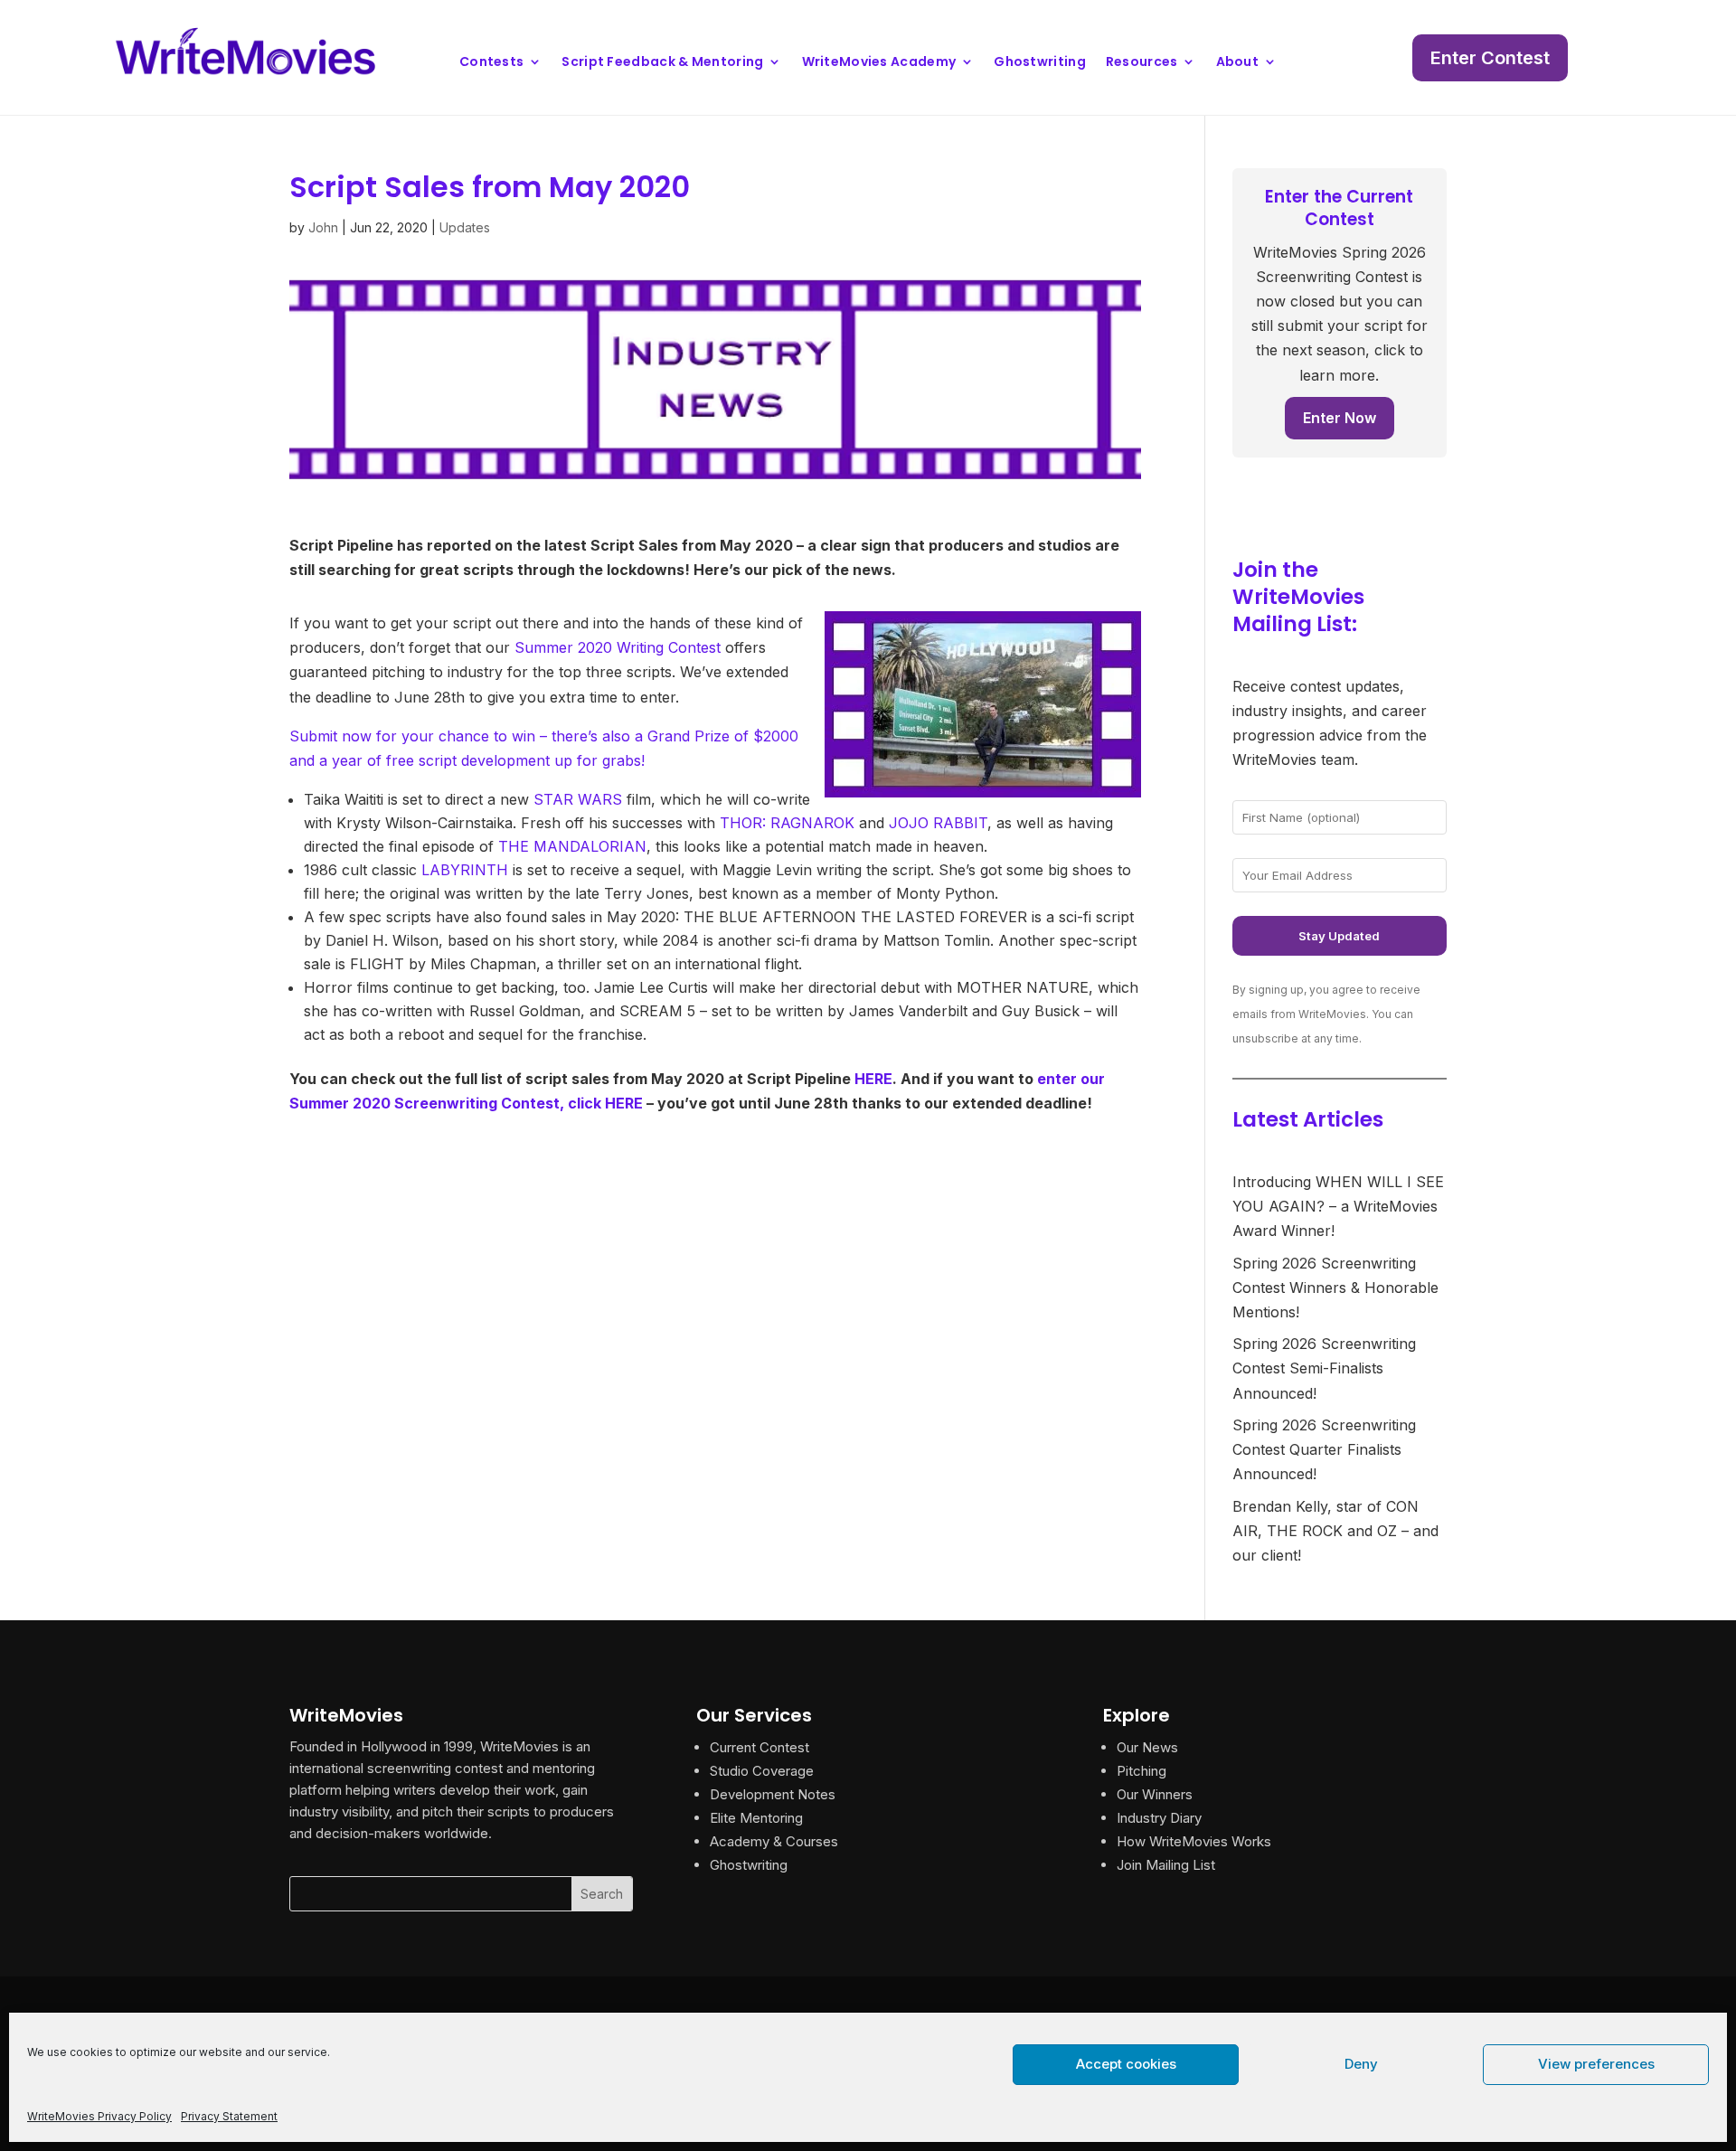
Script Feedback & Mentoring (662, 63)
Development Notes (773, 1794)
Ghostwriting (1040, 63)
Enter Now (1340, 418)
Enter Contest (1490, 58)
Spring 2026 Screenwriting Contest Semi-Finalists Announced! (1324, 1368)
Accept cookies (1126, 2064)
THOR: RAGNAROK (787, 823)
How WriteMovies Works (1194, 1841)
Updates (465, 227)
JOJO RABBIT (938, 823)
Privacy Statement (229, 2116)
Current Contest (759, 1747)
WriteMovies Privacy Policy (99, 2116)
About (1238, 63)
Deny (1361, 2064)
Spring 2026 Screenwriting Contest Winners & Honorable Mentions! (1335, 1288)
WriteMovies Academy (879, 63)
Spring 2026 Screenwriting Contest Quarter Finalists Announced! (1324, 1449)
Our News (1147, 1747)
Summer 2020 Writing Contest (618, 647)
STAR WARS (578, 799)
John (323, 227)
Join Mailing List (1166, 1865)
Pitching (1142, 1771)
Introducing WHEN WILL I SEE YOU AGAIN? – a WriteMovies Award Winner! (1338, 1206)
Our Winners (1155, 1794)
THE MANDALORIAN (572, 846)
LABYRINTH (465, 870)
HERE (873, 1079)
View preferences (1596, 2064)
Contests (491, 63)
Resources (1142, 63)
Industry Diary (1159, 1818)
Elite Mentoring (756, 1818)
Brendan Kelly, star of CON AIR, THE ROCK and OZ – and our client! (1335, 1531)
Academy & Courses (774, 1841)
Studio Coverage (762, 1771)
